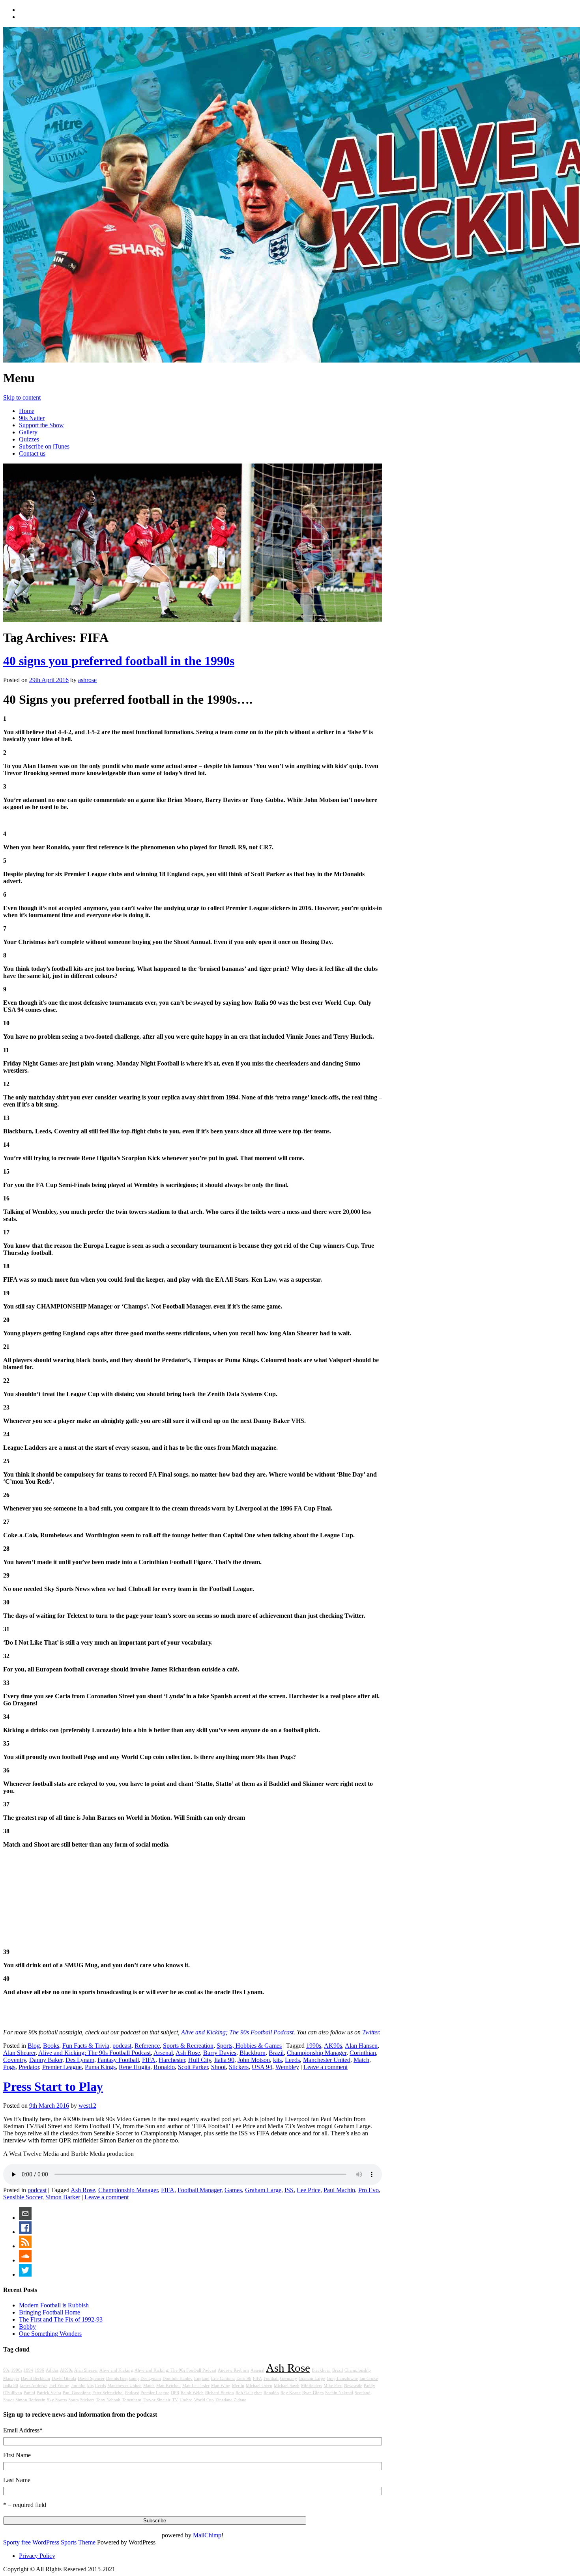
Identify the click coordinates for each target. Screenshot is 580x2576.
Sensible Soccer (23, 2197)
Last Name (17, 2480)
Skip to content (22, 397)
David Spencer (91, 2379)
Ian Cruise (369, 2379)
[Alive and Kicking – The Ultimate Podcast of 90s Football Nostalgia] (193, 195)
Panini (29, 2393)
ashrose (87, 680)
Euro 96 (244, 2379)
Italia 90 (224, 2060)
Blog (34, 2046)
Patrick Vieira (49, 2393)
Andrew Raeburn (233, 2370)
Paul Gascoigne (77, 2393)
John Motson (254, 2060)
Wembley (287, 2067)
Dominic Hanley (178, 2379)
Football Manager (199, 2190)
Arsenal (163, 2053)
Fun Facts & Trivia (86, 2046)
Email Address (23, 2430)
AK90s (333, 2046)
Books (51, 2046)
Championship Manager (317, 2053)
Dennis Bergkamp (123, 2379)
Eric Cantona (223, 2379)
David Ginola (64, 2379)
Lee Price (309, 2190)
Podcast (132, 2393)
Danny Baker (46, 2060)
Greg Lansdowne (342, 2379)
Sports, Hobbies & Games (249, 2046)
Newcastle (353, 2386)
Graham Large (263, 2190)
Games (233, 2190)
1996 (39, 2370)
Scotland (363, 2393)
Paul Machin (339, 2190)
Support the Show (41, 425)
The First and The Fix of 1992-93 (61, 2319)
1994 (28, 2370)
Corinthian (363, 2053)
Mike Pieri (333, 2386)
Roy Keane (291, 2393)
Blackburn (253, 2053)
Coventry (15, 2060)
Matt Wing (221, 2386)
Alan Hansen (361, 2046)
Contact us (32, 453)
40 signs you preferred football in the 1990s (119, 661)
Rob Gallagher (249, 2393)
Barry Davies (220, 2053)
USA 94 (262, 2067)
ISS (289, 2190)
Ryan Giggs (313, 2393)
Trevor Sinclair (157, 2400)
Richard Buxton (220, 2393)
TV (175, 2400)
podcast (122, 2046)
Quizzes (29, 439)
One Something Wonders (50, 2334)
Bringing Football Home (50, 2312)
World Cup (204, 2400)
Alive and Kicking (116, 2370)
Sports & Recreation (188, 2046)
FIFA (149, 2060)
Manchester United (327, 2060)
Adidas (52, 2370)
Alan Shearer (19, 2053)
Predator (29, 2067)
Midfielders (312, 2386)
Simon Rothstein (30, 2400)
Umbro (186, 2400)
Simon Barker (63, 2197)
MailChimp (207, 2535)
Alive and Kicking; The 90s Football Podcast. (237, 2032)
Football (271, 2379)
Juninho (78, 2386)
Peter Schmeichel (108, 2393)
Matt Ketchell (168, 2386)
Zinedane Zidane (231, 2400)
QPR (175, 2393)
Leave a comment (326, 2067)
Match (361, 2060)
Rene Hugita (135, 2067)
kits (277, 2060)
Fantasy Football (118, 2060)
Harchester (172, 2060)
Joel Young (59, 2386)
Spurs (73, 2400)
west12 (87, 2106)
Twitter (370, 2032)
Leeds (292, 2060)
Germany (289, 2379)
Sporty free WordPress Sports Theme (49, 2542)
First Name (17, 2455)
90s (6, 2370)
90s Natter (32, 418)
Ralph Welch (192, 2393)
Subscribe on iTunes (44, 446)
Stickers (239, 2067)
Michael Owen (259, 2386)
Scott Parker (193, 2067)
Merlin (238, 2386)
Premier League (62, 2067)
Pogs (9, 2067)
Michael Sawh (287, 2386)
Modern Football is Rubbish (54, 2305)
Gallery (28, 432)
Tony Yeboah (108, 2400)
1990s (314, 2046)
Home (27, 411)
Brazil (276, 2053)
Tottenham (132, 2400)
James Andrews (34, 2386)
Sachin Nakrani (339, 2393)
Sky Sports (57, 2400)
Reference (147, 2046)
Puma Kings (100, 2067)
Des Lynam (80, 2060)
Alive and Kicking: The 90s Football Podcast (94, 2053)
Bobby (27, 2326)
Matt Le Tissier (196, 2386)
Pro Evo (369, 2190)
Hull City (200, 2060)
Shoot (218, 2067)
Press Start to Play (53, 2086)
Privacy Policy (37, 2556)
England (202, 2379)
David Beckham (36, 2379)
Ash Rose (188, 2053)
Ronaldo (164, 2067)
